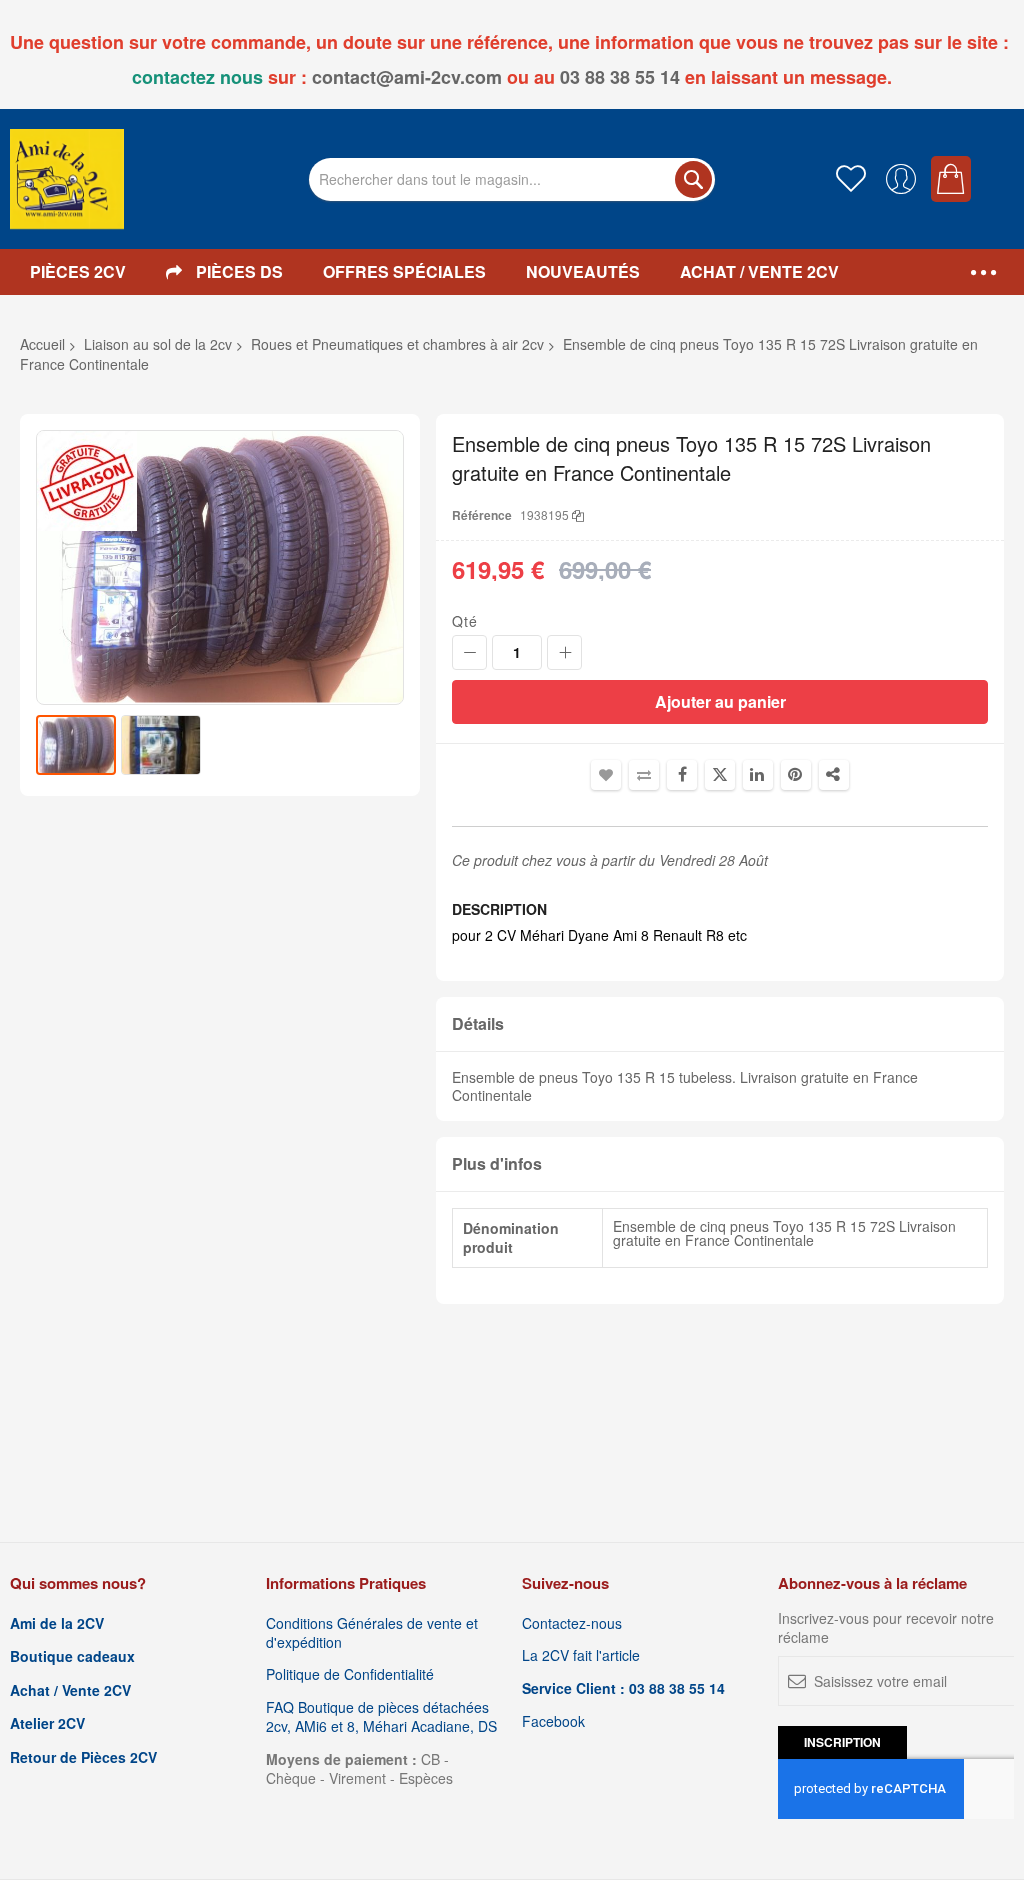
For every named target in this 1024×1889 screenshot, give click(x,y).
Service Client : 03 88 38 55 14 (623, 1688)
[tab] (720, 1024)
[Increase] (564, 652)
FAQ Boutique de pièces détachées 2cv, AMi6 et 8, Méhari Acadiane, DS (381, 1717)
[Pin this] (796, 775)
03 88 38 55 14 (620, 77)
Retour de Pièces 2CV (83, 1757)
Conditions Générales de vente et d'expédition (372, 1633)
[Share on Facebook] (682, 775)
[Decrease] (469, 652)
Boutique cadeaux (72, 1656)
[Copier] (578, 514)
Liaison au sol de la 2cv (158, 344)
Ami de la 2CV (57, 1623)
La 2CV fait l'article (581, 1655)
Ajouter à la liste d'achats (606, 775)
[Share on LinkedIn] (758, 775)
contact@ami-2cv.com (407, 77)
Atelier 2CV (47, 1723)
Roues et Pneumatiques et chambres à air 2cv (397, 344)
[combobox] (512, 179)
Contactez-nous (572, 1623)
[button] (161, 745)
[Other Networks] (834, 775)
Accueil (42, 344)
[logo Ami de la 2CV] (67, 179)
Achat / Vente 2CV (70, 1690)
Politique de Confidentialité (350, 1674)
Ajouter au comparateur (644, 775)
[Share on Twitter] (720, 775)
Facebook (553, 1721)
